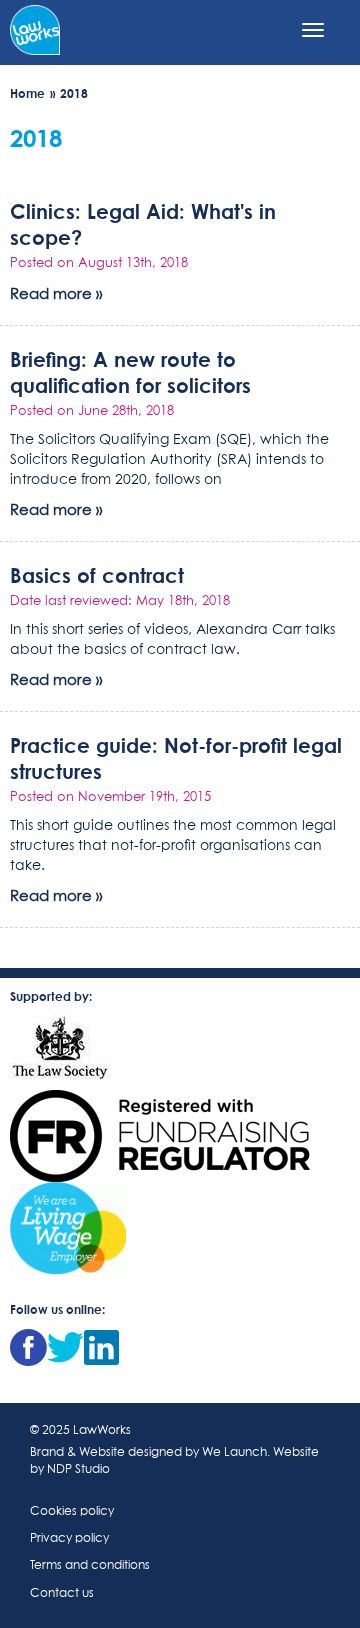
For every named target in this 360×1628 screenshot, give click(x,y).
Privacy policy (69, 1539)
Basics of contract (97, 575)
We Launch (234, 1453)
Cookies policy (72, 1512)
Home (27, 93)
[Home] (35, 28)
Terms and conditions (90, 1566)
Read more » (56, 294)
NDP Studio (78, 1470)
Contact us (62, 1594)
